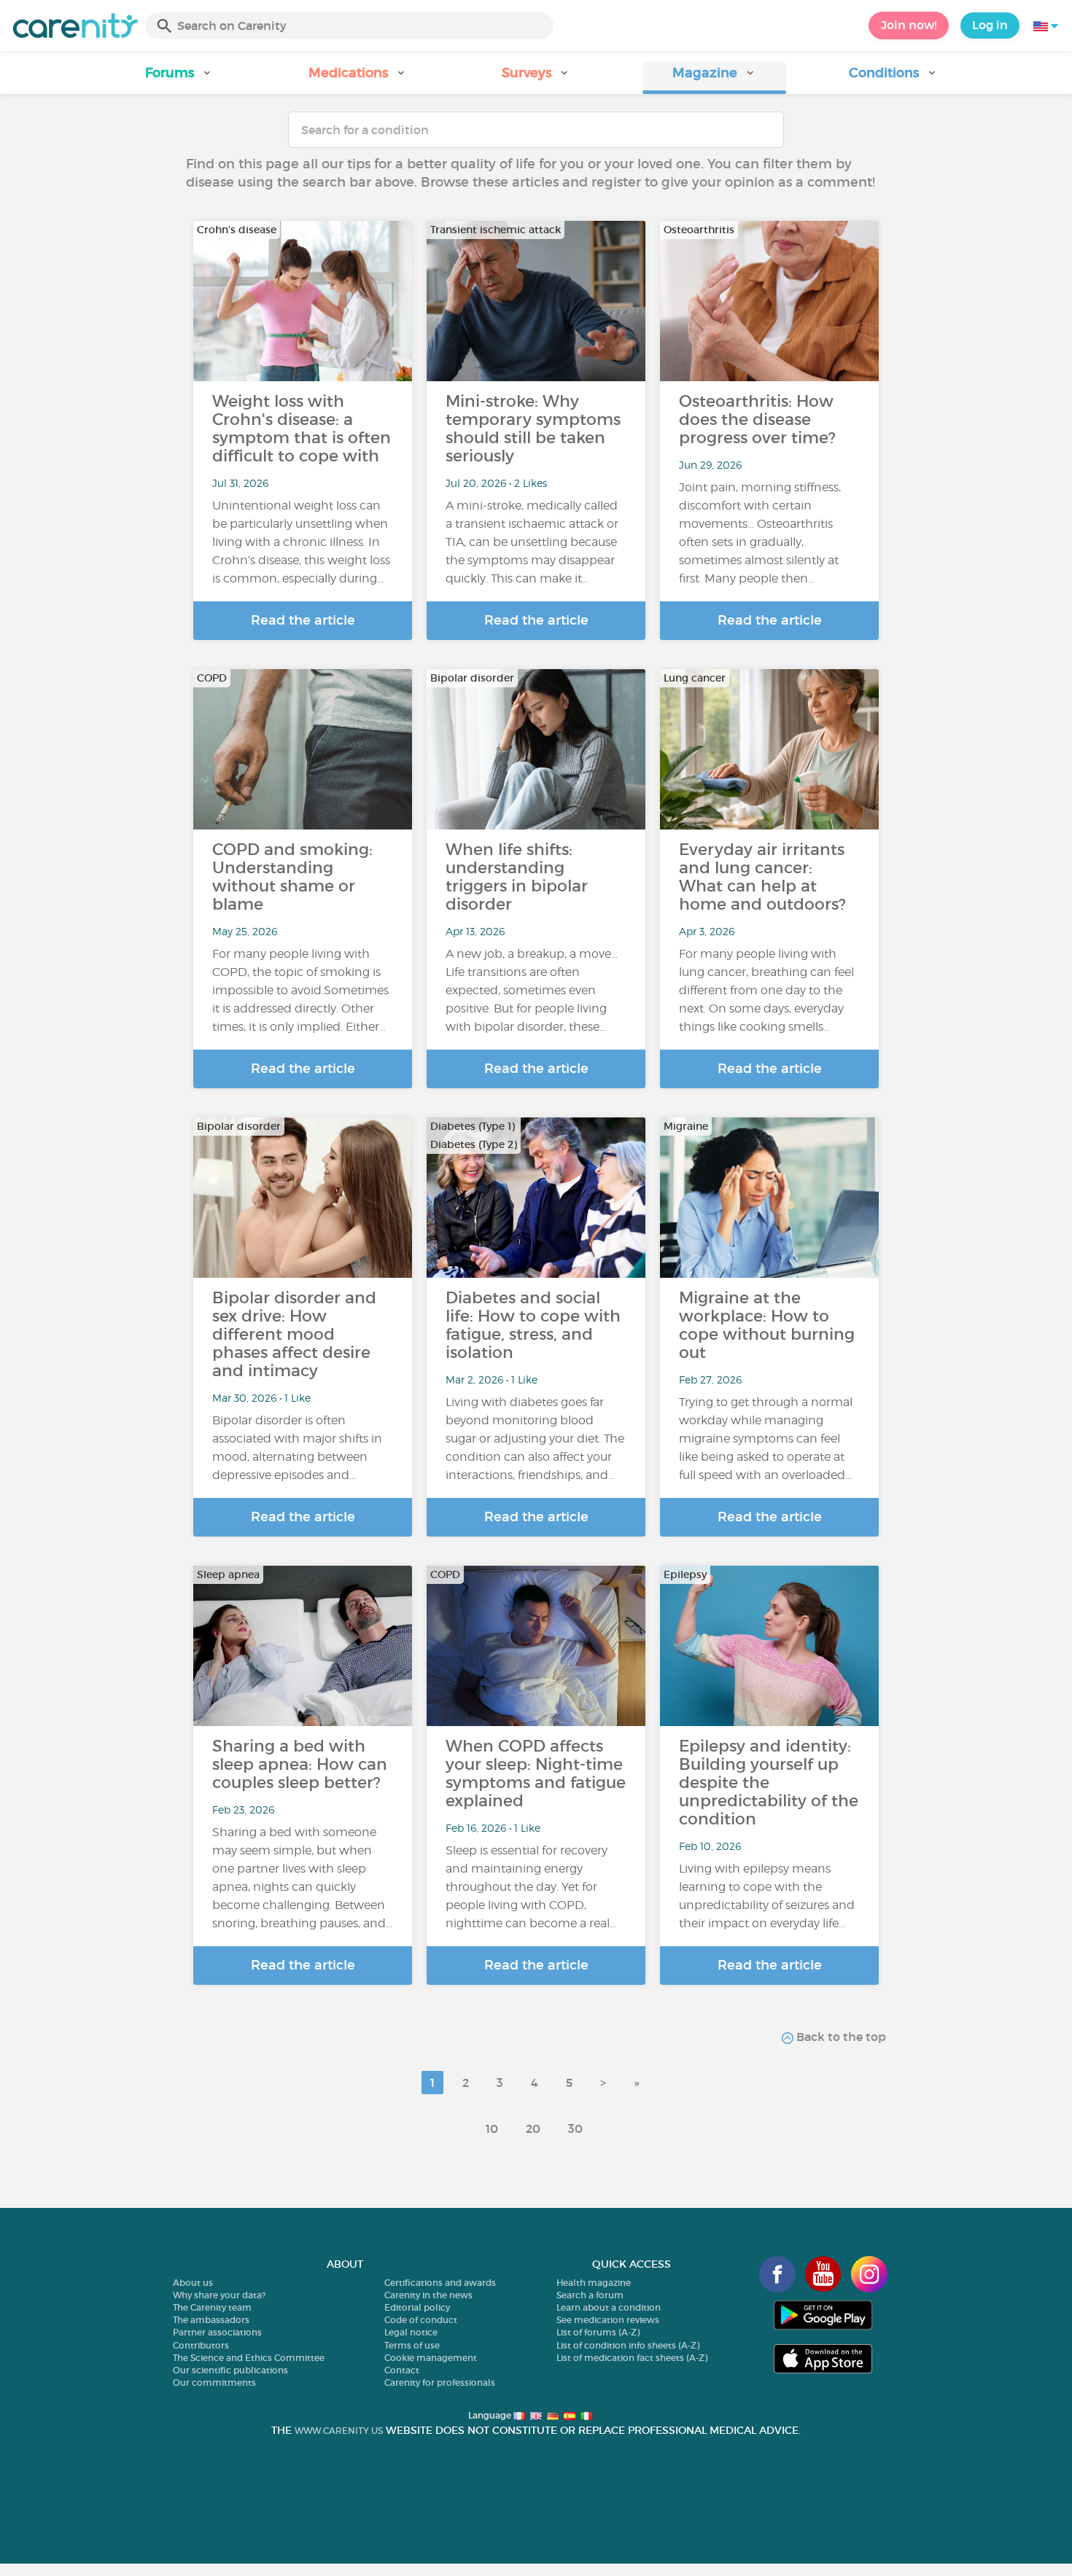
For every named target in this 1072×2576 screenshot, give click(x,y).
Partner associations (217, 2332)
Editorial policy (417, 2307)
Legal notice (411, 2332)
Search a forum (590, 2295)
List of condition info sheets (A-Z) (628, 2345)
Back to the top (840, 2037)
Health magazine (594, 2283)
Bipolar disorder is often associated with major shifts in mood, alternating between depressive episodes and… (297, 1448)
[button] (179, 78)
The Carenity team (212, 2307)
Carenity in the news (428, 2295)
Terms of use (412, 2345)
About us (193, 2283)
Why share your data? (219, 2295)
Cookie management (431, 2358)
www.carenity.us (339, 2431)
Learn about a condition (609, 2307)
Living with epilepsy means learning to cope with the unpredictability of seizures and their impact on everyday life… (767, 1896)
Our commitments (214, 2382)
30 (575, 2128)
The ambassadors (211, 2320)
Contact (402, 2370)
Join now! (909, 25)
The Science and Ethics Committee (249, 2358)
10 (492, 2128)
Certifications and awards (440, 2283)
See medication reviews (608, 2320)
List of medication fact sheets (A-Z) (632, 2358)
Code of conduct (421, 2320)
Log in (990, 25)
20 (533, 2128)
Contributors (201, 2345)
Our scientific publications (230, 2370)
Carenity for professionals (440, 2382)
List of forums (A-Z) (598, 2332)
